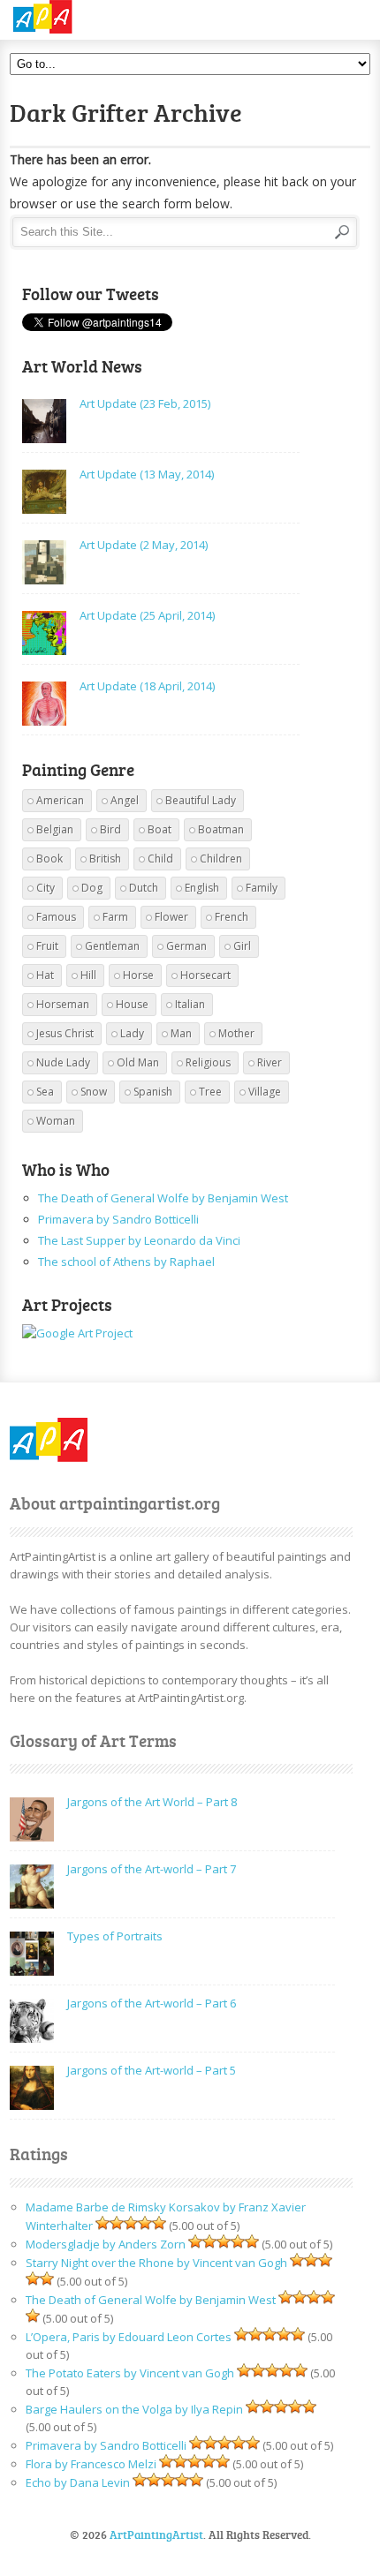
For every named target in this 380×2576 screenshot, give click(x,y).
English (202, 888)
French (232, 917)
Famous (56, 917)
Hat (45, 975)
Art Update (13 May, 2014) (147, 474)
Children (221, 859)
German (186, 946)
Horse (138, 975)
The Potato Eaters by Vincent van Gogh (130, 2373)
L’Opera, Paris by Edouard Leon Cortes (129, 2337)
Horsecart (205, 975)
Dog (92, 888)
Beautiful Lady (201, 800)
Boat (160, 829)
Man (181, 1033)
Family (262, 888)
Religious (208, 1062)
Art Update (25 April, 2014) (147, 615)
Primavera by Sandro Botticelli (118, 1219)
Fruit (47, 946)
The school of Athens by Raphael (126, 1262)
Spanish (153, 1092)
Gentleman (112, 946)
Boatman (221, 829)
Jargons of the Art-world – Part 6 (152, 2003)
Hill (88, 975)
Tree (210, 1092)
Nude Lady (63, 1062)
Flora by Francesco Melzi (91, 2464)
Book (49, 859)
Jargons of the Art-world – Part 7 (152, 1869)
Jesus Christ (65, 1033)
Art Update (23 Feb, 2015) (145, 403)
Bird (110, 829)
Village (265, 1092)
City (46, 888)
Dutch (144, 888)
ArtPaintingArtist (77, 17)
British (105, 859)
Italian (190, 1004)
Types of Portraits (115, 1936)
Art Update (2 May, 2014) (144, 545)
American (60, 800)
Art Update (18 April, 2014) (147, 686)
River (270, 1062)
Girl (242, 946)
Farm (115, 917)
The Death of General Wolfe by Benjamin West (163, 1198)
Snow (94, 1092)
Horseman (63, 1004)
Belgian (55, 829)
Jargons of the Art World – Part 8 (152, 1802)
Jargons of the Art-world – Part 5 (152, 2070)
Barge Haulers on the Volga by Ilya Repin (134, 2409)
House (132, 1004)
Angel (125, 800)
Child (160, 859)
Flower (171, 917)
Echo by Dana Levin (78, 2482)
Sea (45, 1092)
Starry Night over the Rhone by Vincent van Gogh (156, 2263)
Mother (236, 1033)
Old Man (138, 1062)
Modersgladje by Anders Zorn (106, 2244)
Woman (56, 1121)
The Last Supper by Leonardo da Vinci (139, 1240)
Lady (132, 1033)
